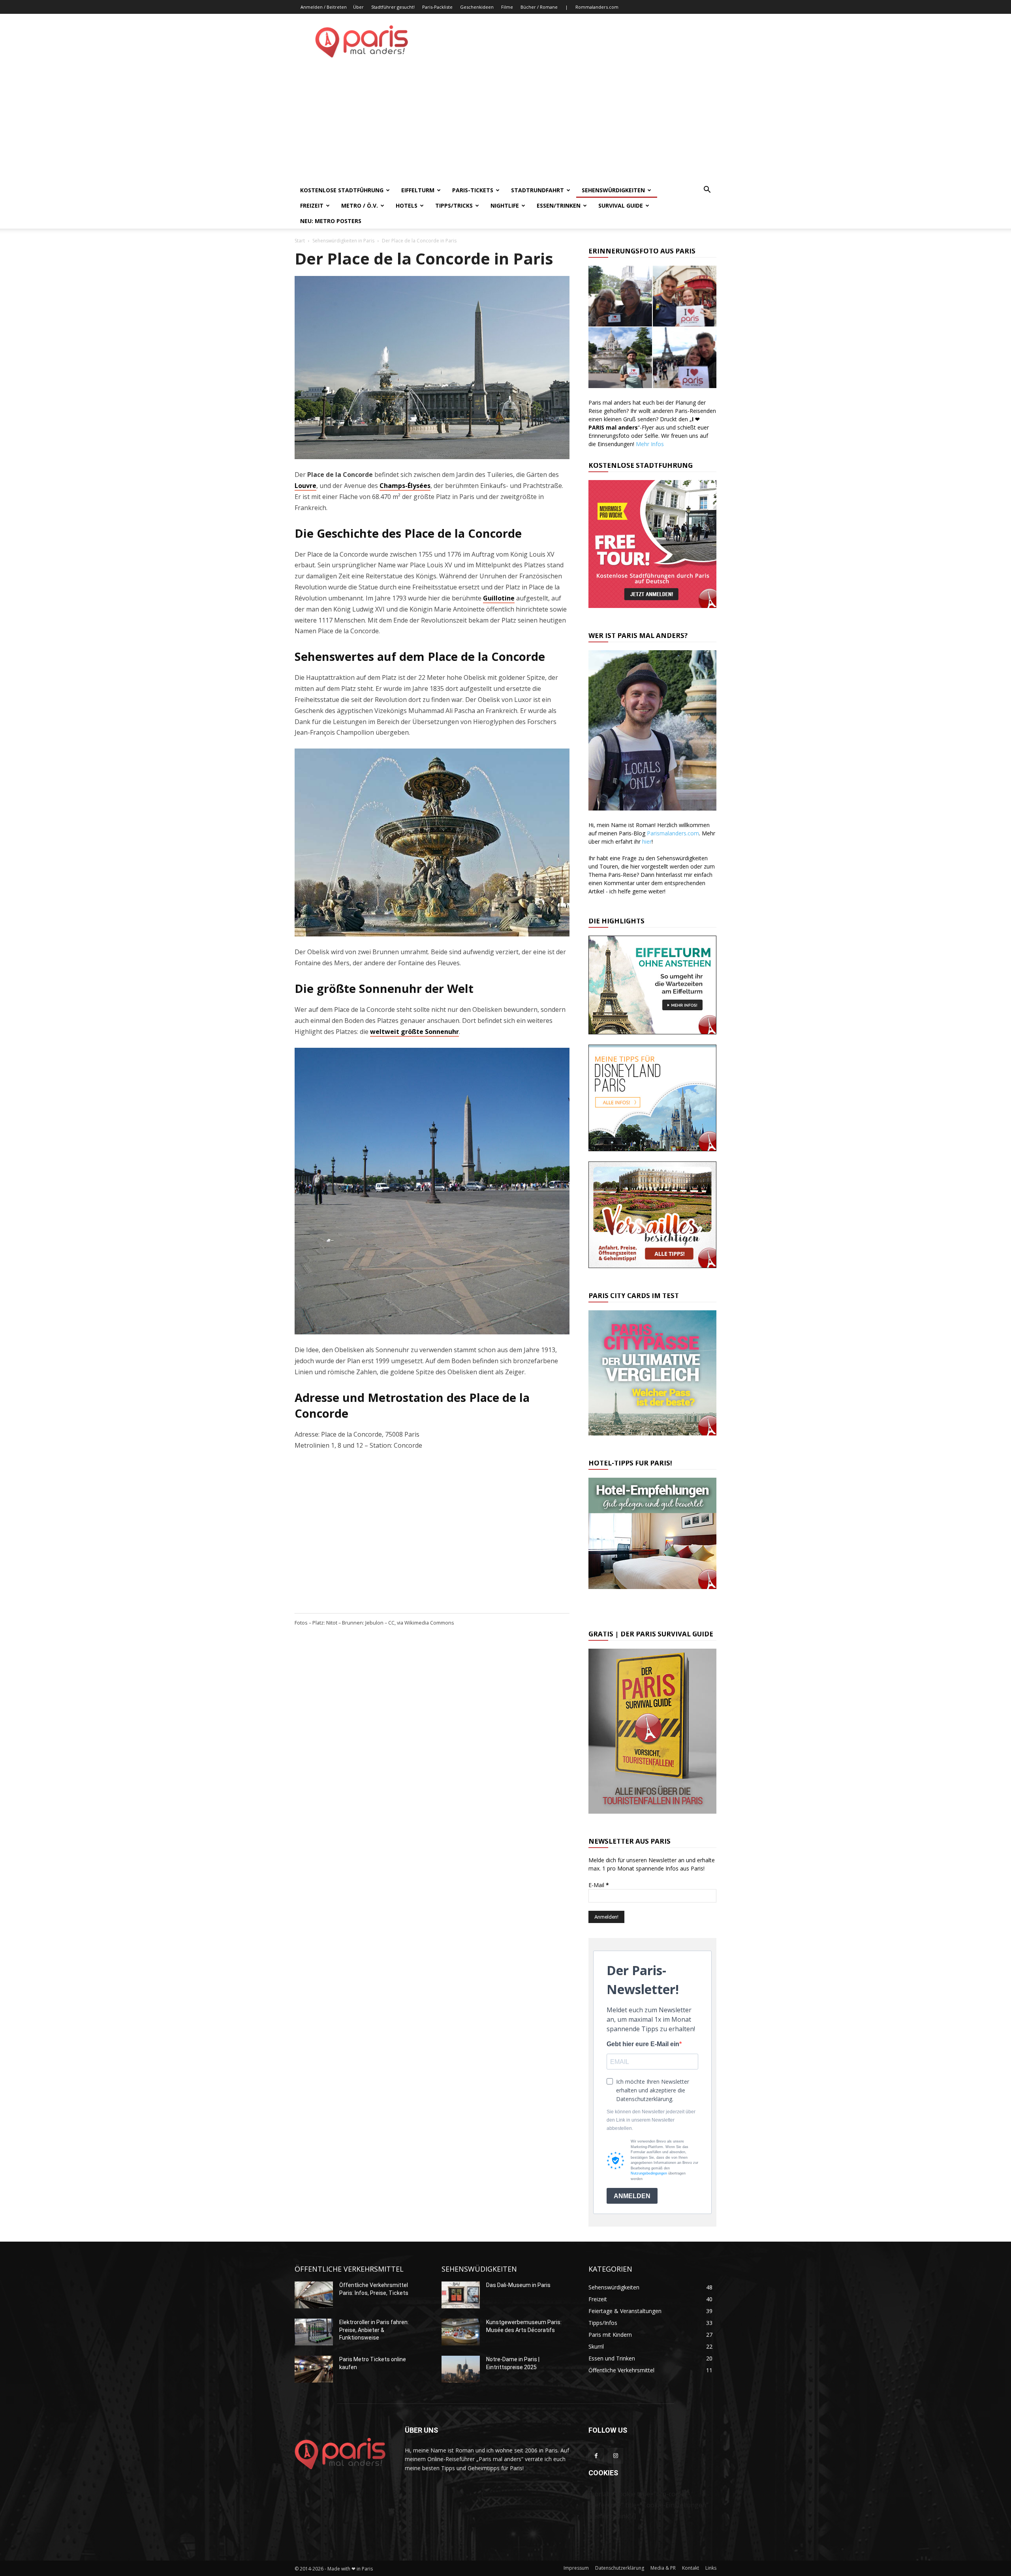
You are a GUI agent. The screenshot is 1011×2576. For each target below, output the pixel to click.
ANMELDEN (632, 2196)
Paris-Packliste (437, 7)
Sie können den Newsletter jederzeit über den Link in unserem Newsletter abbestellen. (651, 2120)
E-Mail (599, 1885)
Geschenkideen (477, 7)
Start (300, 241)
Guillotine (499, 598)
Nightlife (505, 205)
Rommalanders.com (597, 7)
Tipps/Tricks (454, 205)
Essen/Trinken (559, 205)
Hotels (407, 205)
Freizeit (312, 205)
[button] (707, 190)
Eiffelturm (418, 190)
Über (358, 7)
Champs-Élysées (405, 486)
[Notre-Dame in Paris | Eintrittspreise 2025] (461, 2369)
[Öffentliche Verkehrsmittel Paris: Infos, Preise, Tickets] (314, 2295)
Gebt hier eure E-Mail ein (643, 2044)
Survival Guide (621, 205)
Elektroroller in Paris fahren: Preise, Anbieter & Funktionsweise (374, 2330)
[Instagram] (615, 2456)
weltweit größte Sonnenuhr (414, 1032)
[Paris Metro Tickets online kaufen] (314, 2369)
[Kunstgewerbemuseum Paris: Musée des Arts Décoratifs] (461, 2332)
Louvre (305, 486)
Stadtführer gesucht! (393, 7)
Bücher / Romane (539, 7)
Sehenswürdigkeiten (613, 190)
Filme (507, 7)
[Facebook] (596, 2456)
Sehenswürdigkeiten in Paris (343, 241)
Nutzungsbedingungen (649, 2173)
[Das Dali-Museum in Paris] (461, 2295)
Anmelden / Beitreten (324, 7)
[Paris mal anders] (362, 55)
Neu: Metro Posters (331, 221)
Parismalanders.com (673, 833)
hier (647, 841)
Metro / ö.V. (360, 205)
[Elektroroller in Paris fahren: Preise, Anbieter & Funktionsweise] (314, 2332)
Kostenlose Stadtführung (342, 190)
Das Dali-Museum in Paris (518, 2285)
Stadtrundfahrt (537, 190)
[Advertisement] (505, 123)
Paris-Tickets (473, 190)
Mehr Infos (650, 444)
